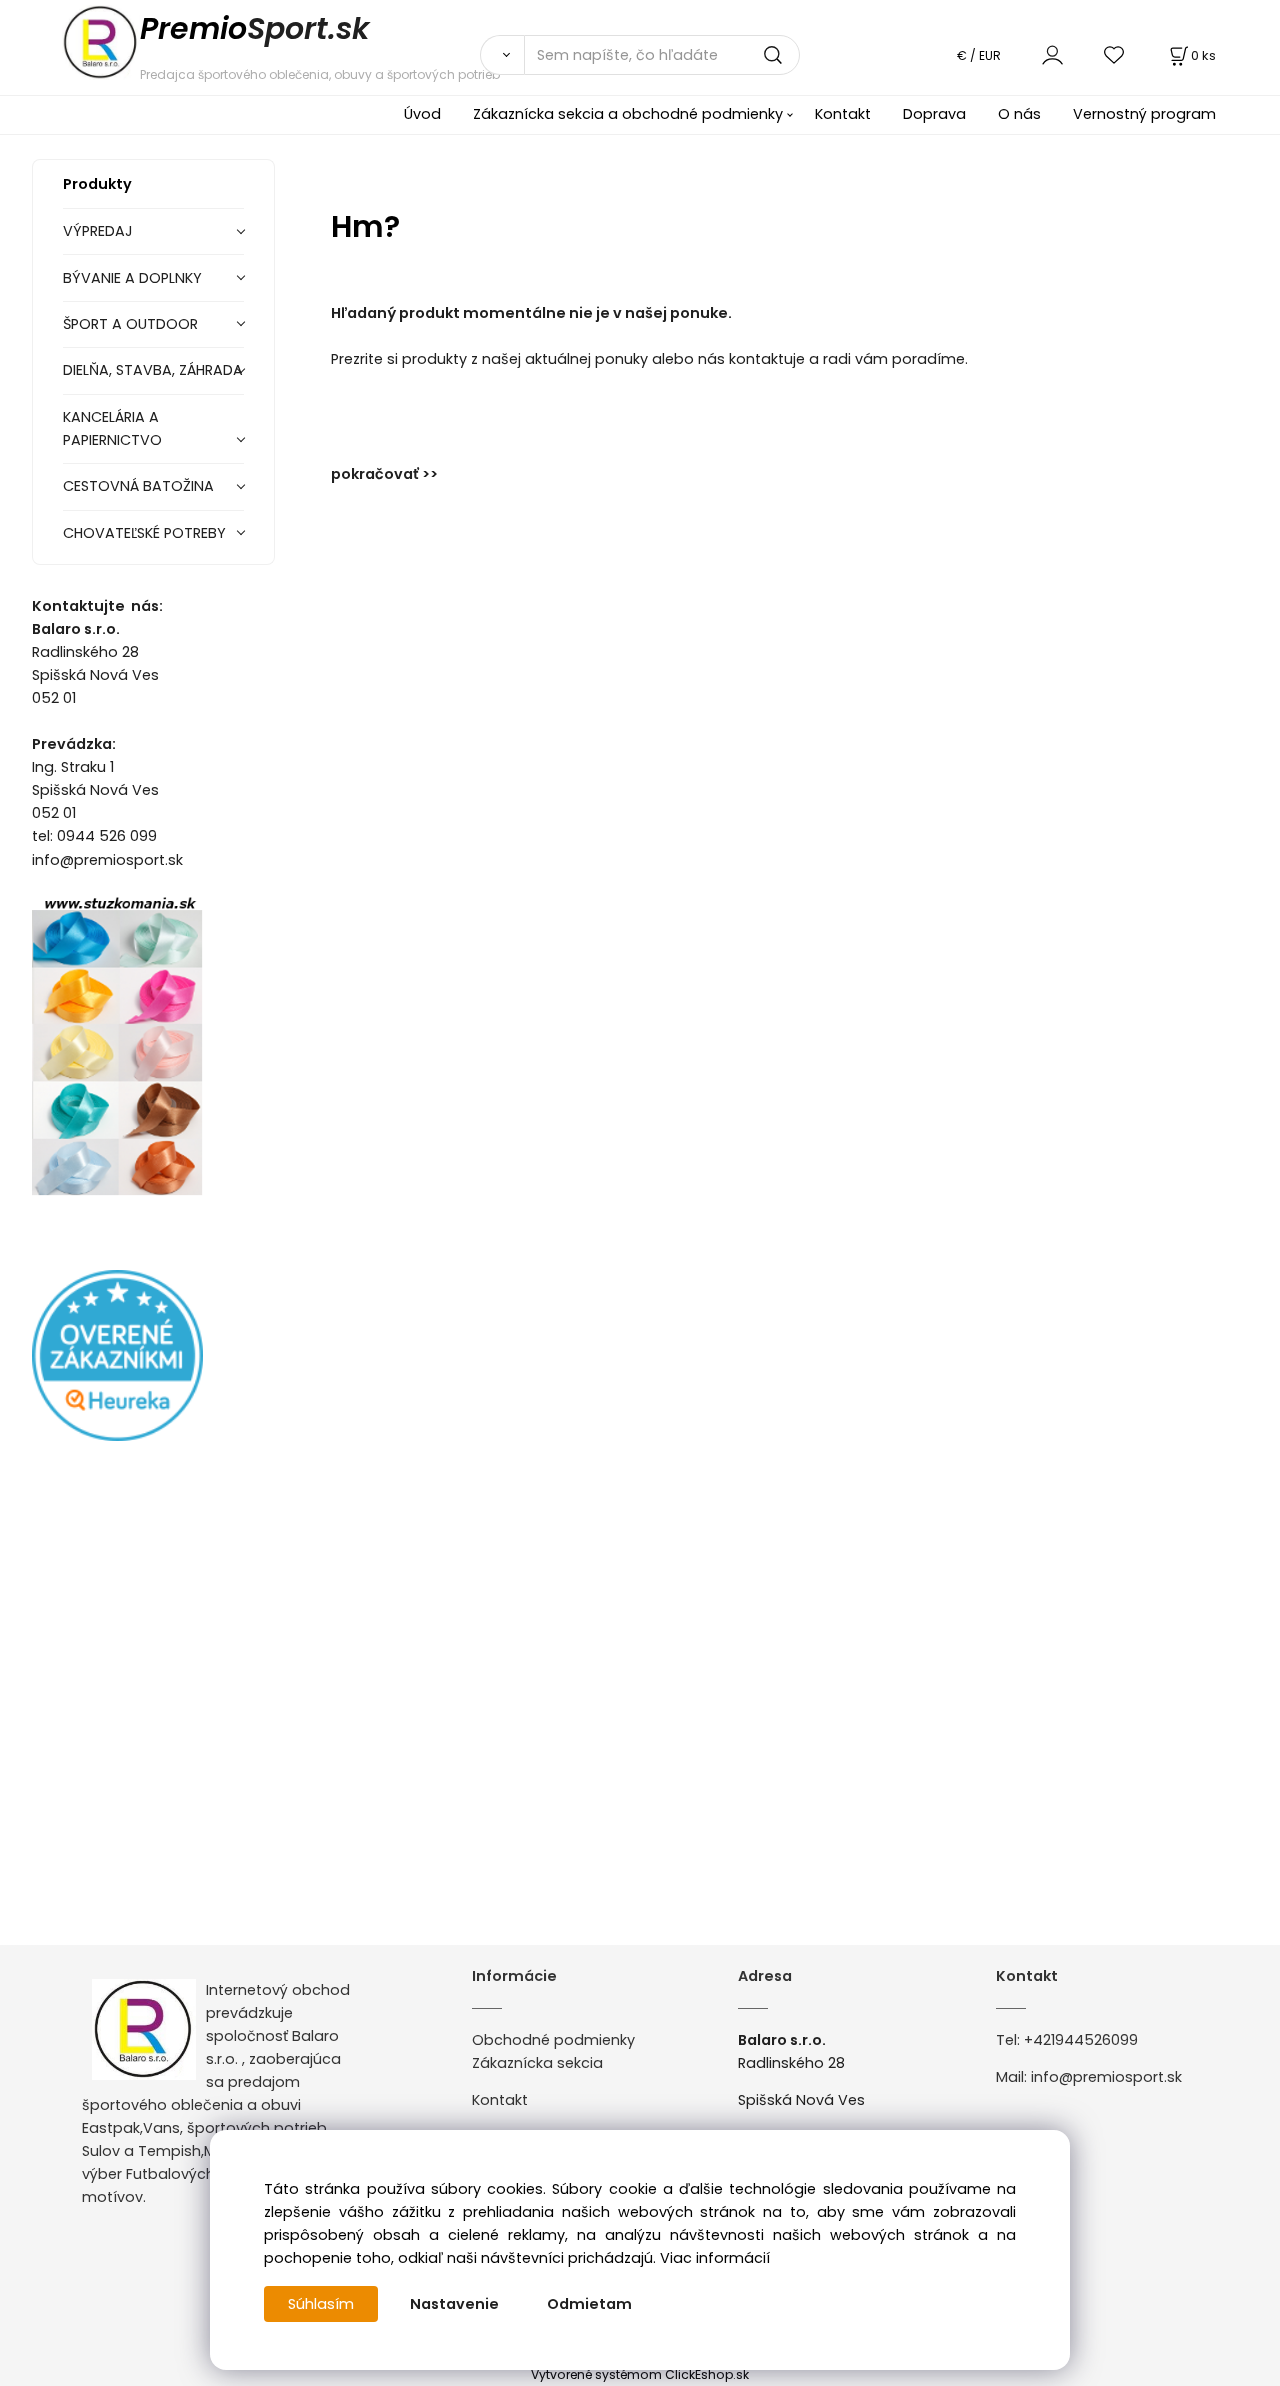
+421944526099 (1081, 2040)
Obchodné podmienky (553, 2040)
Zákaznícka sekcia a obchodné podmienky (628, 114)
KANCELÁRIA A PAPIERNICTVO (112, 428)
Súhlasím (321, 2304)
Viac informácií (715, 2258)
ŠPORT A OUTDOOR (130, 324)
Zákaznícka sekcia (537, 2063)
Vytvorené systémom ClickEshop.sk (640, 2374)
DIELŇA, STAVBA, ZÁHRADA (153, 370)
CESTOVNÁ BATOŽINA (138, 486)
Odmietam (589, 2304)
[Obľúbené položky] (1115, 54)
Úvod (422, 114)
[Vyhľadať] (502, 55)
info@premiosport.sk (1106, 2077)
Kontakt (843, 114)
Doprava (934, 114)
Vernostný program (1144, 114)
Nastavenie (454, 2304)
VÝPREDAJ (98, 231)
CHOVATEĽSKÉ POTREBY (144, 533)
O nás (1019, 114)
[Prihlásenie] (1052, 54)
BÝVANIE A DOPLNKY (132, 278)
